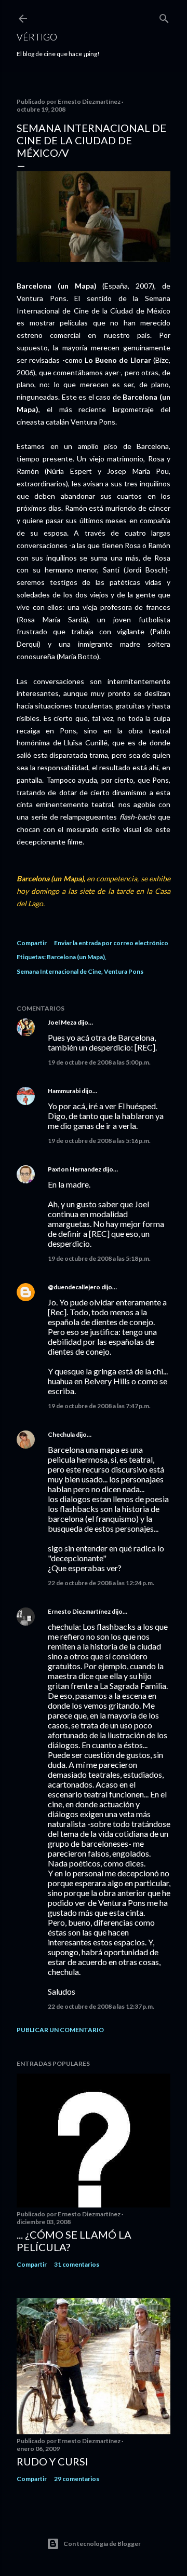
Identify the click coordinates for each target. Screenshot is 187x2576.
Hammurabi (64, 1091)
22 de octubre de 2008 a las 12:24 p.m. (101, 1583)
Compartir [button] (32, 943)
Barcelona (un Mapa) (76, 957)
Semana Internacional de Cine (59, 971)
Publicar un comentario (60, 2030)
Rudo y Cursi (52, 2461)
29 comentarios (77, 2479)
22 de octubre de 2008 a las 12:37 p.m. (101, 2006)
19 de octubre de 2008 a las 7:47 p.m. (99, 1406)
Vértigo (37, 37)
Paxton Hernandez (75, 1169)
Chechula (61, 1434)
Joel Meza (62, 1022)
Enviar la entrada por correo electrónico (111, 943)
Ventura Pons (124, 971)
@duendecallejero (74, 1287)
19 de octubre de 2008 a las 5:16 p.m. (99, 1141)
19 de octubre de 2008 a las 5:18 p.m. (99, 1258)
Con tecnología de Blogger (102, 2544)
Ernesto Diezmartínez (79, 1611)
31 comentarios (77, 2264)
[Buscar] (164, 16)
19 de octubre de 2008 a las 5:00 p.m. (99, 1062)
